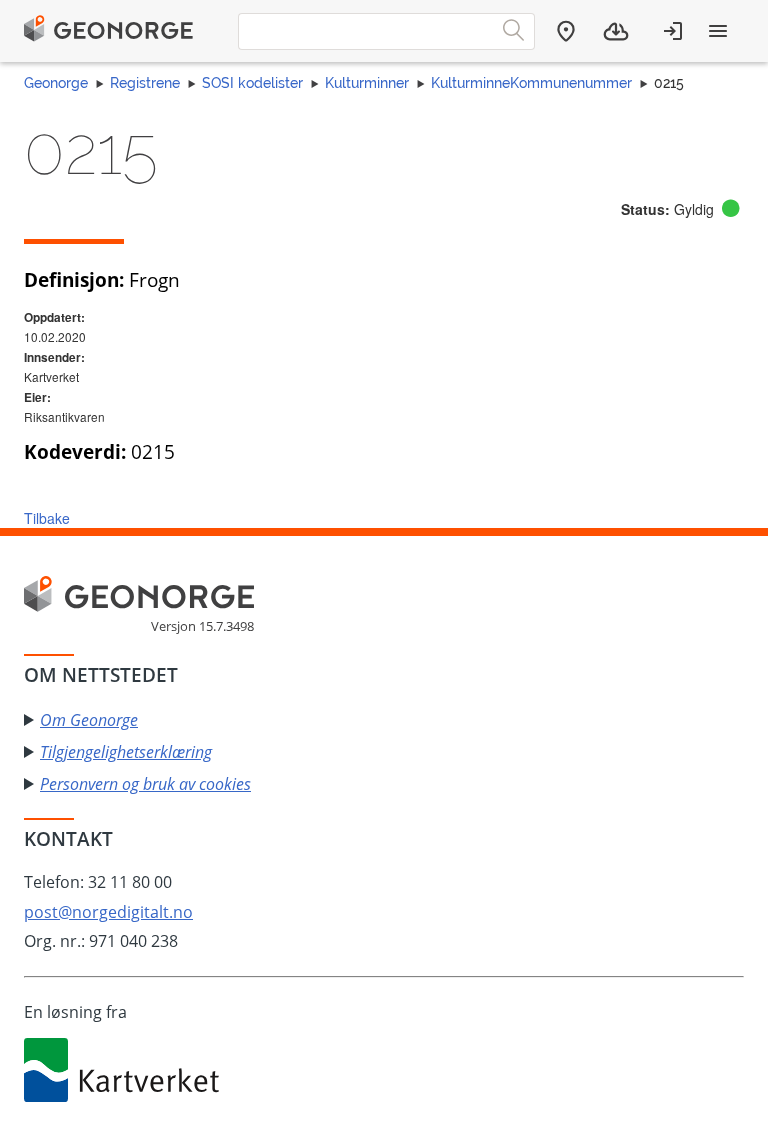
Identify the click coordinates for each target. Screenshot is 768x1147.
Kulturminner (367, 83)
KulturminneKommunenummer (531, 83)
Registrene (145, 83)
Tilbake (47, 518)
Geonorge (56, 83)
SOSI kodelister (252, 83)
